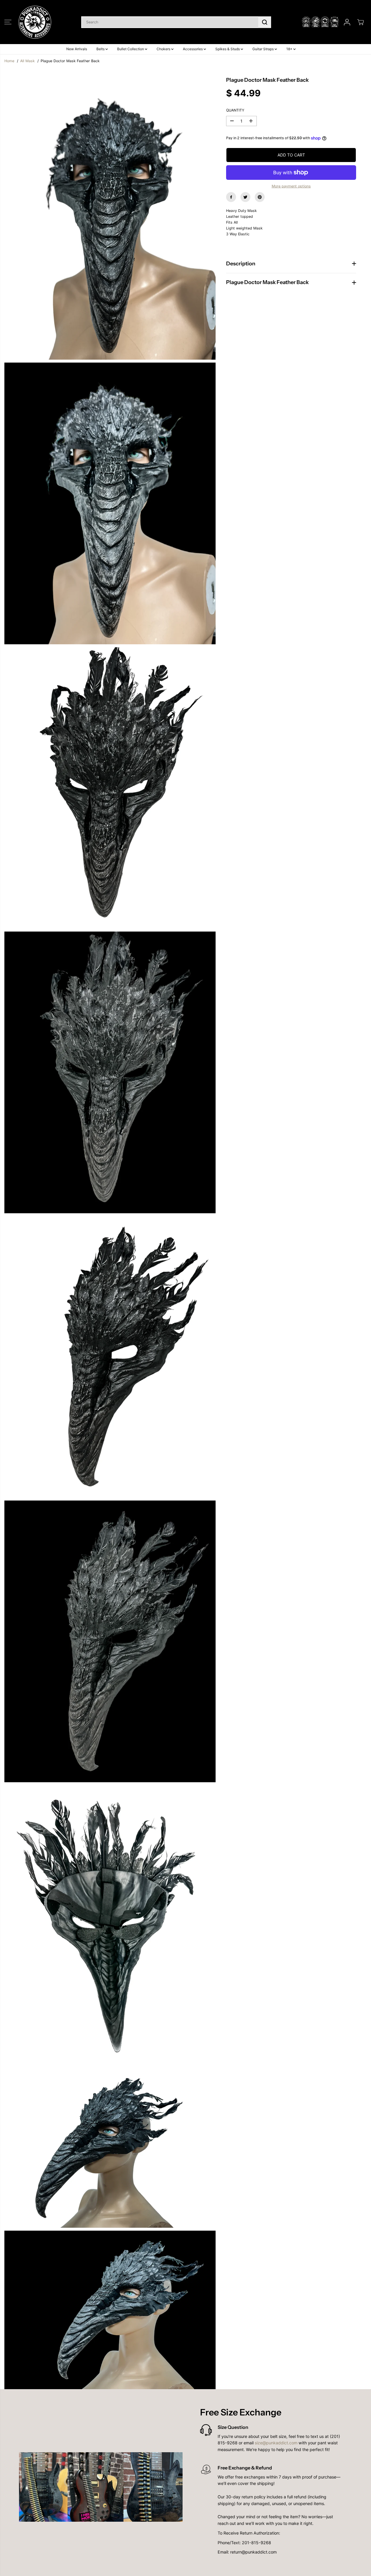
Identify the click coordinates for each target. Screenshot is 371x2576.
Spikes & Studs (228, 49)
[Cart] (360, 22)
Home (9, 61)
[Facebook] (231, 197)
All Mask (27, 61)
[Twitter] (245, 197)
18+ (290, 49)
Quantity (235, 110)
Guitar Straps (263, 49)
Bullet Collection (131, 49)
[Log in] (347, 22)
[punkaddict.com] (35, 22)
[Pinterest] (260, 197)
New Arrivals (77, 49)
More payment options (291, 186)
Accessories (193, 49)
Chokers (164, 49)
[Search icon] (265, 22)
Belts (101, 49)
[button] (8, 22)
